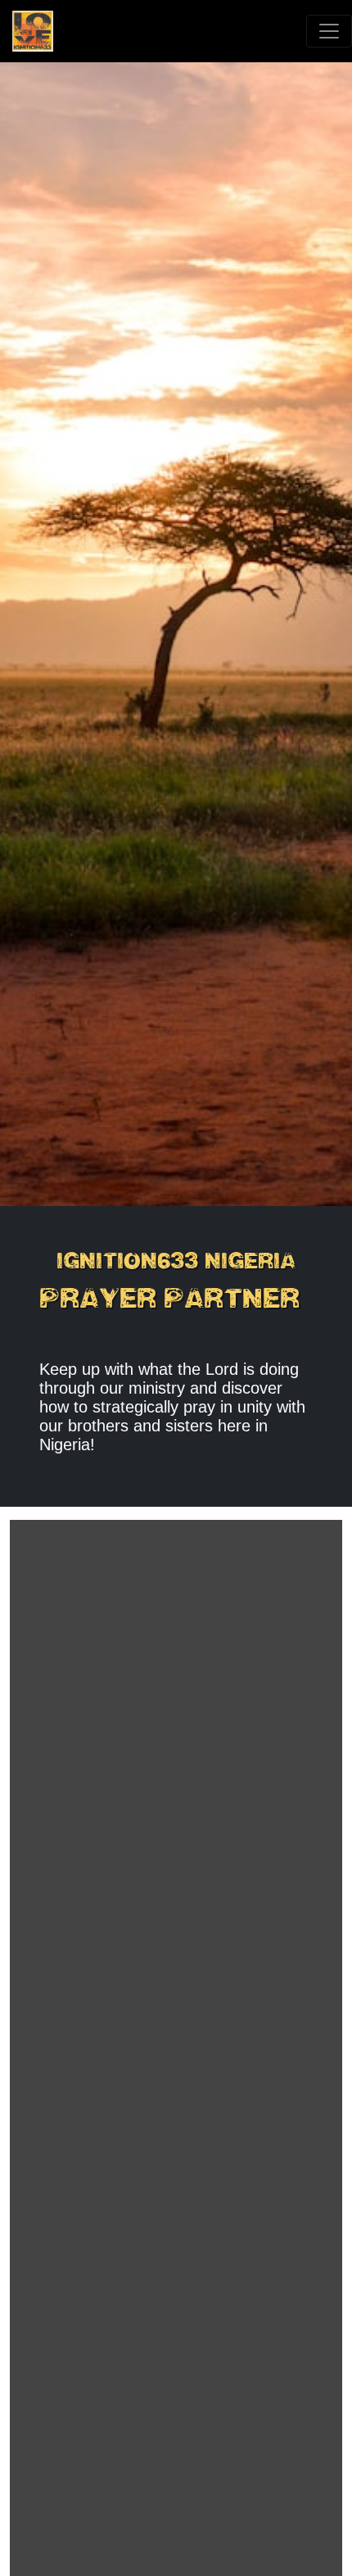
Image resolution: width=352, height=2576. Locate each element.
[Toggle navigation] (329, 31)
